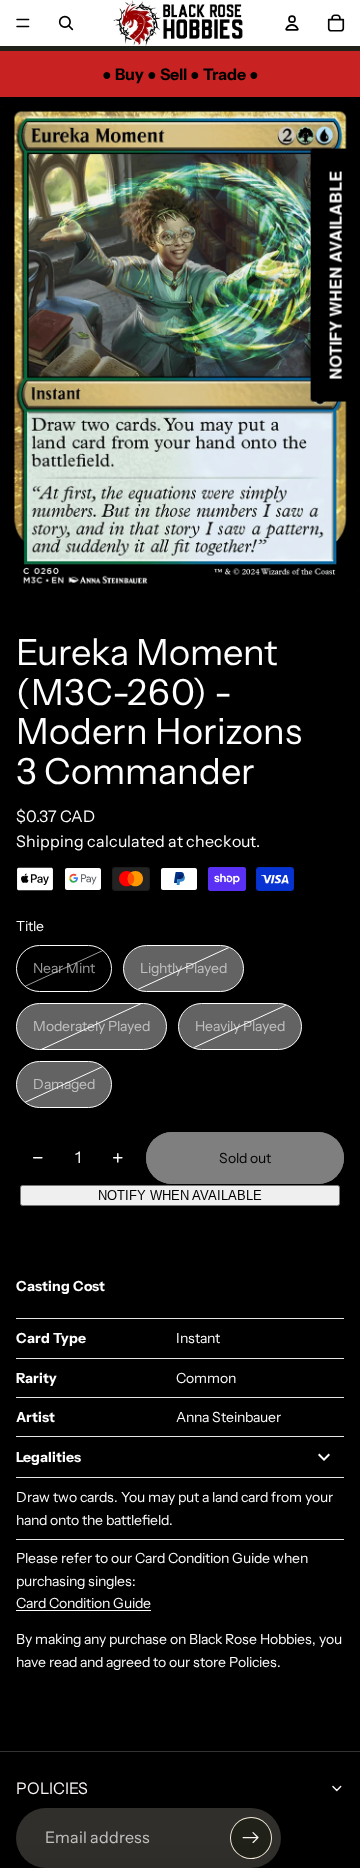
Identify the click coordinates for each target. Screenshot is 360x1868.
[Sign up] (251, 1838)
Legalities (48, 1457)
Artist (35, 1417)
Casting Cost (60, 1286)
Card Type (51, 1338)
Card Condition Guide (83, 1603)
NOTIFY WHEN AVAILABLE (180, 1195)
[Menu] (23, 23)
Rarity (36, 1378)
